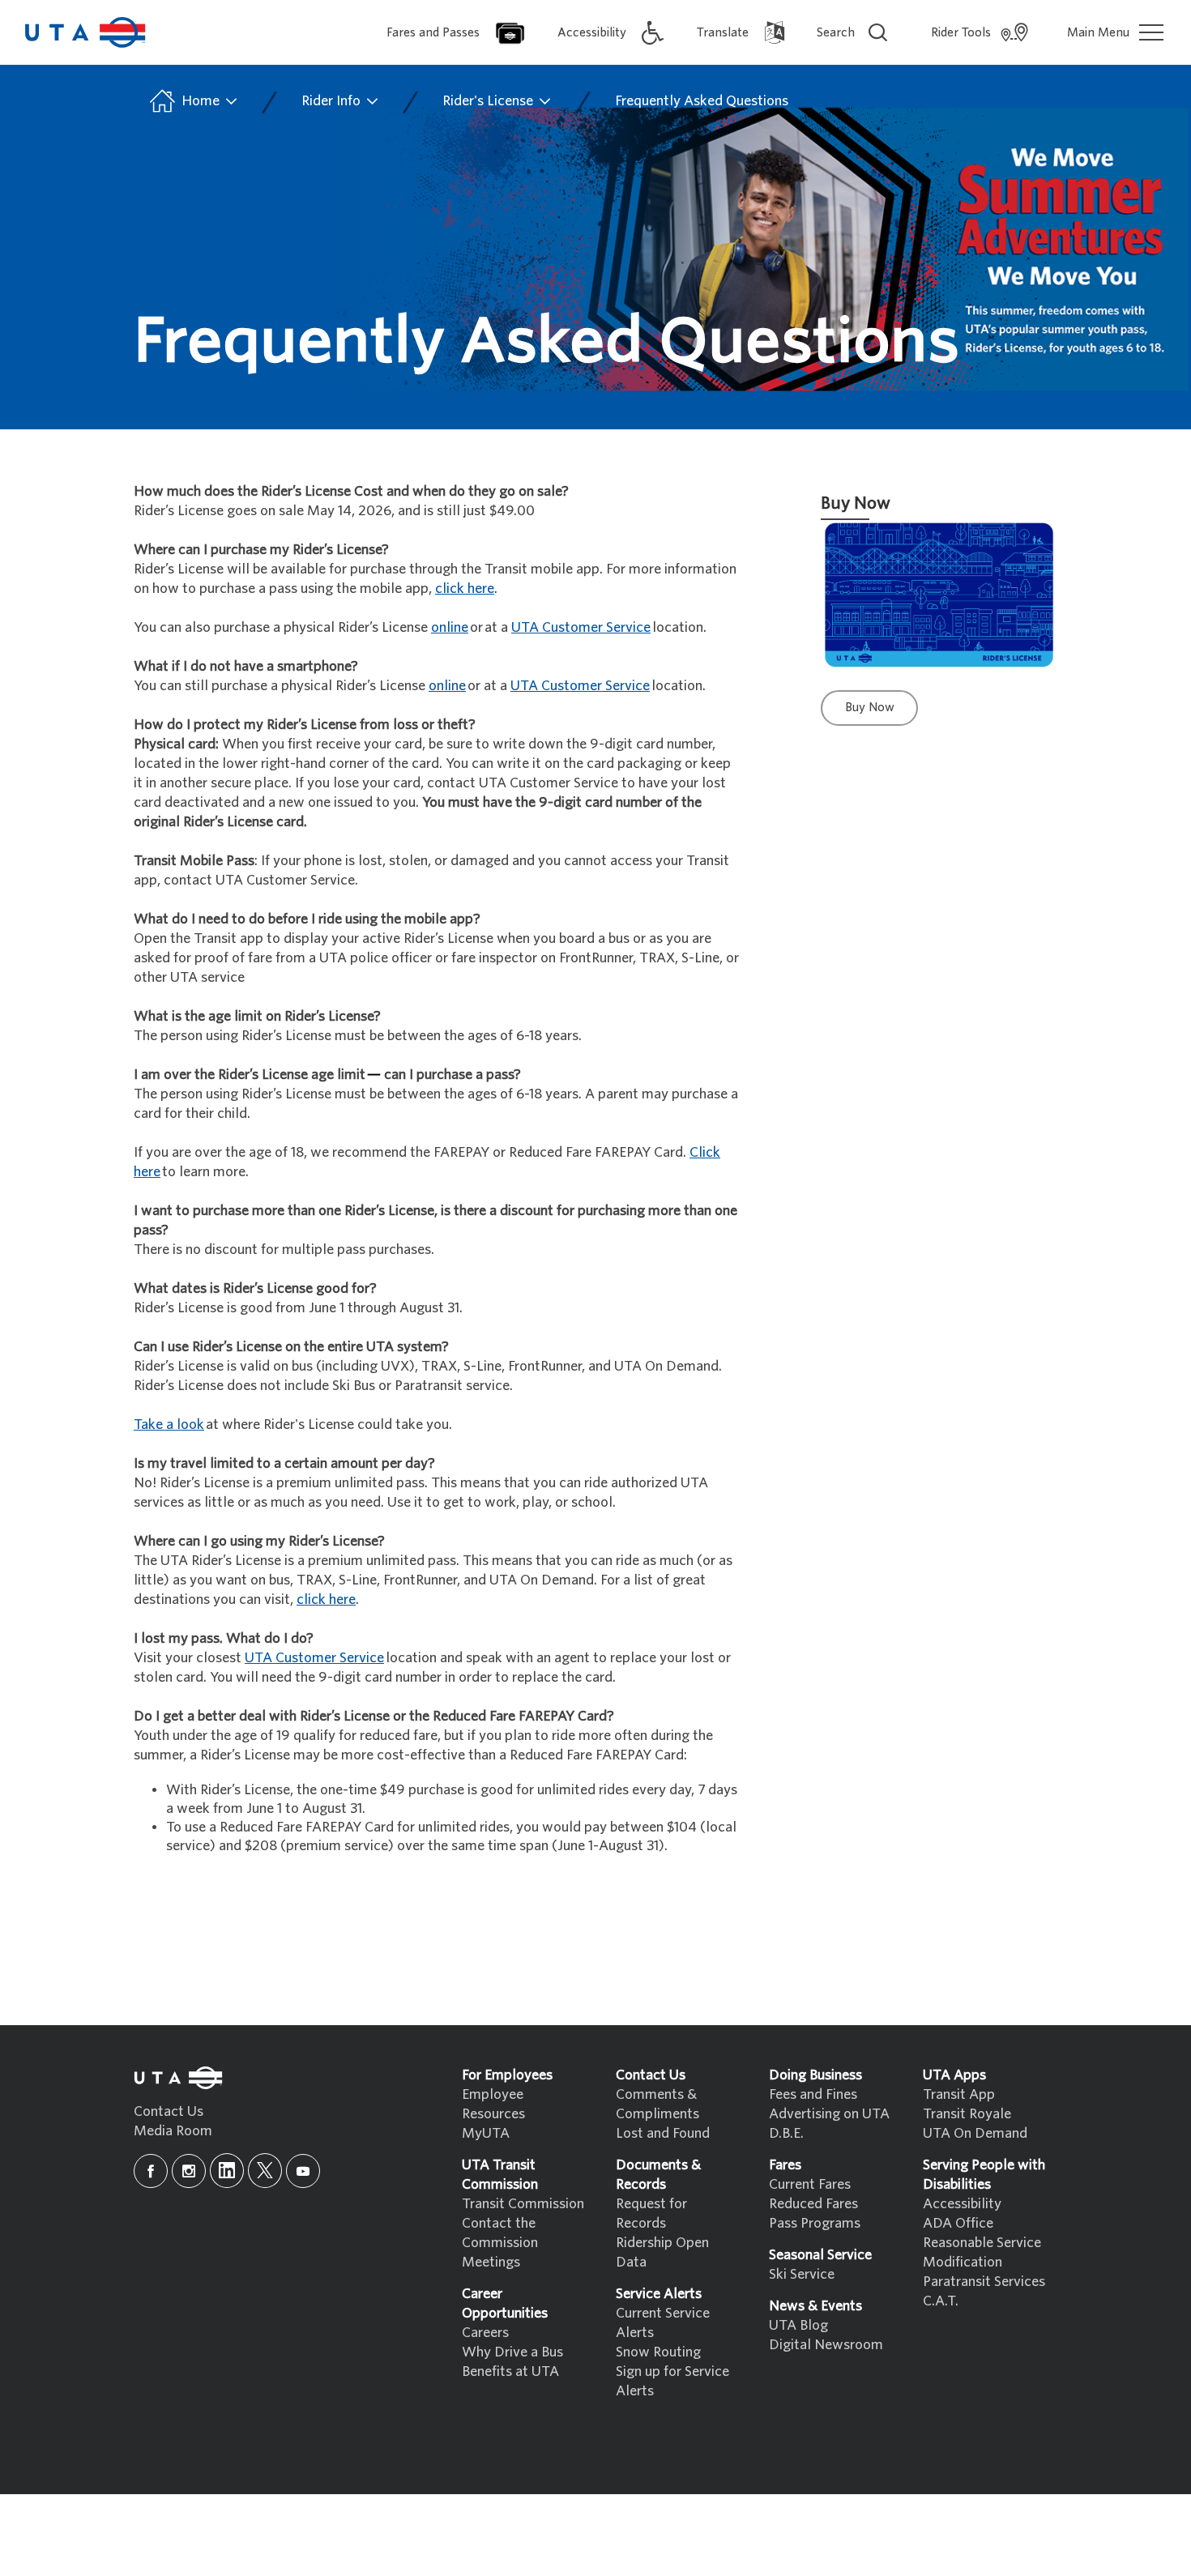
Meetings (491, 2262)
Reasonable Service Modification (982, 2252)
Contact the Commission (500, 2233)
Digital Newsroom (826, 2345)
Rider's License (489, 101)
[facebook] (151, 2171)
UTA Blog (798, 2325)
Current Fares (810, 2184)
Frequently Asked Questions (702, 101)
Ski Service (802, 2274)
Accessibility (962, 2204)
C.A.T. (941, 2301)
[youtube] (303, 2171)
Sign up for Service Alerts (672, 2381)
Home (201, 101)
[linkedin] (227, 2171)
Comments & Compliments (657, 2104)
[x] (265, 2171)
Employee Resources (493, 2104)
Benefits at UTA (510, 2371)
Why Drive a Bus (512, 2352)
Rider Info (333, 101)
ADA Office (958, 2223)
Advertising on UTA (829, 2114)
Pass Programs (815, 2223)
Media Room (173, 2131)
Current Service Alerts (663, 2323)
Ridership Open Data (662, 2252)
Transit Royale (967, 2114)
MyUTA (486, 2133)
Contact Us (169, 2111)
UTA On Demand (975, 2133)
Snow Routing (658, 2352)
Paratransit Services (984, 2282)
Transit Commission (523, 2204)
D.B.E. (786, 2133)
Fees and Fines (813, 2094)
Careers (485, 2333)
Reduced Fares (813, 2204)
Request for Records (651, 2213)
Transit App (959, 2094)
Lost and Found (663, 2133)
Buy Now (870, 707)
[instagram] (189, 2171)
